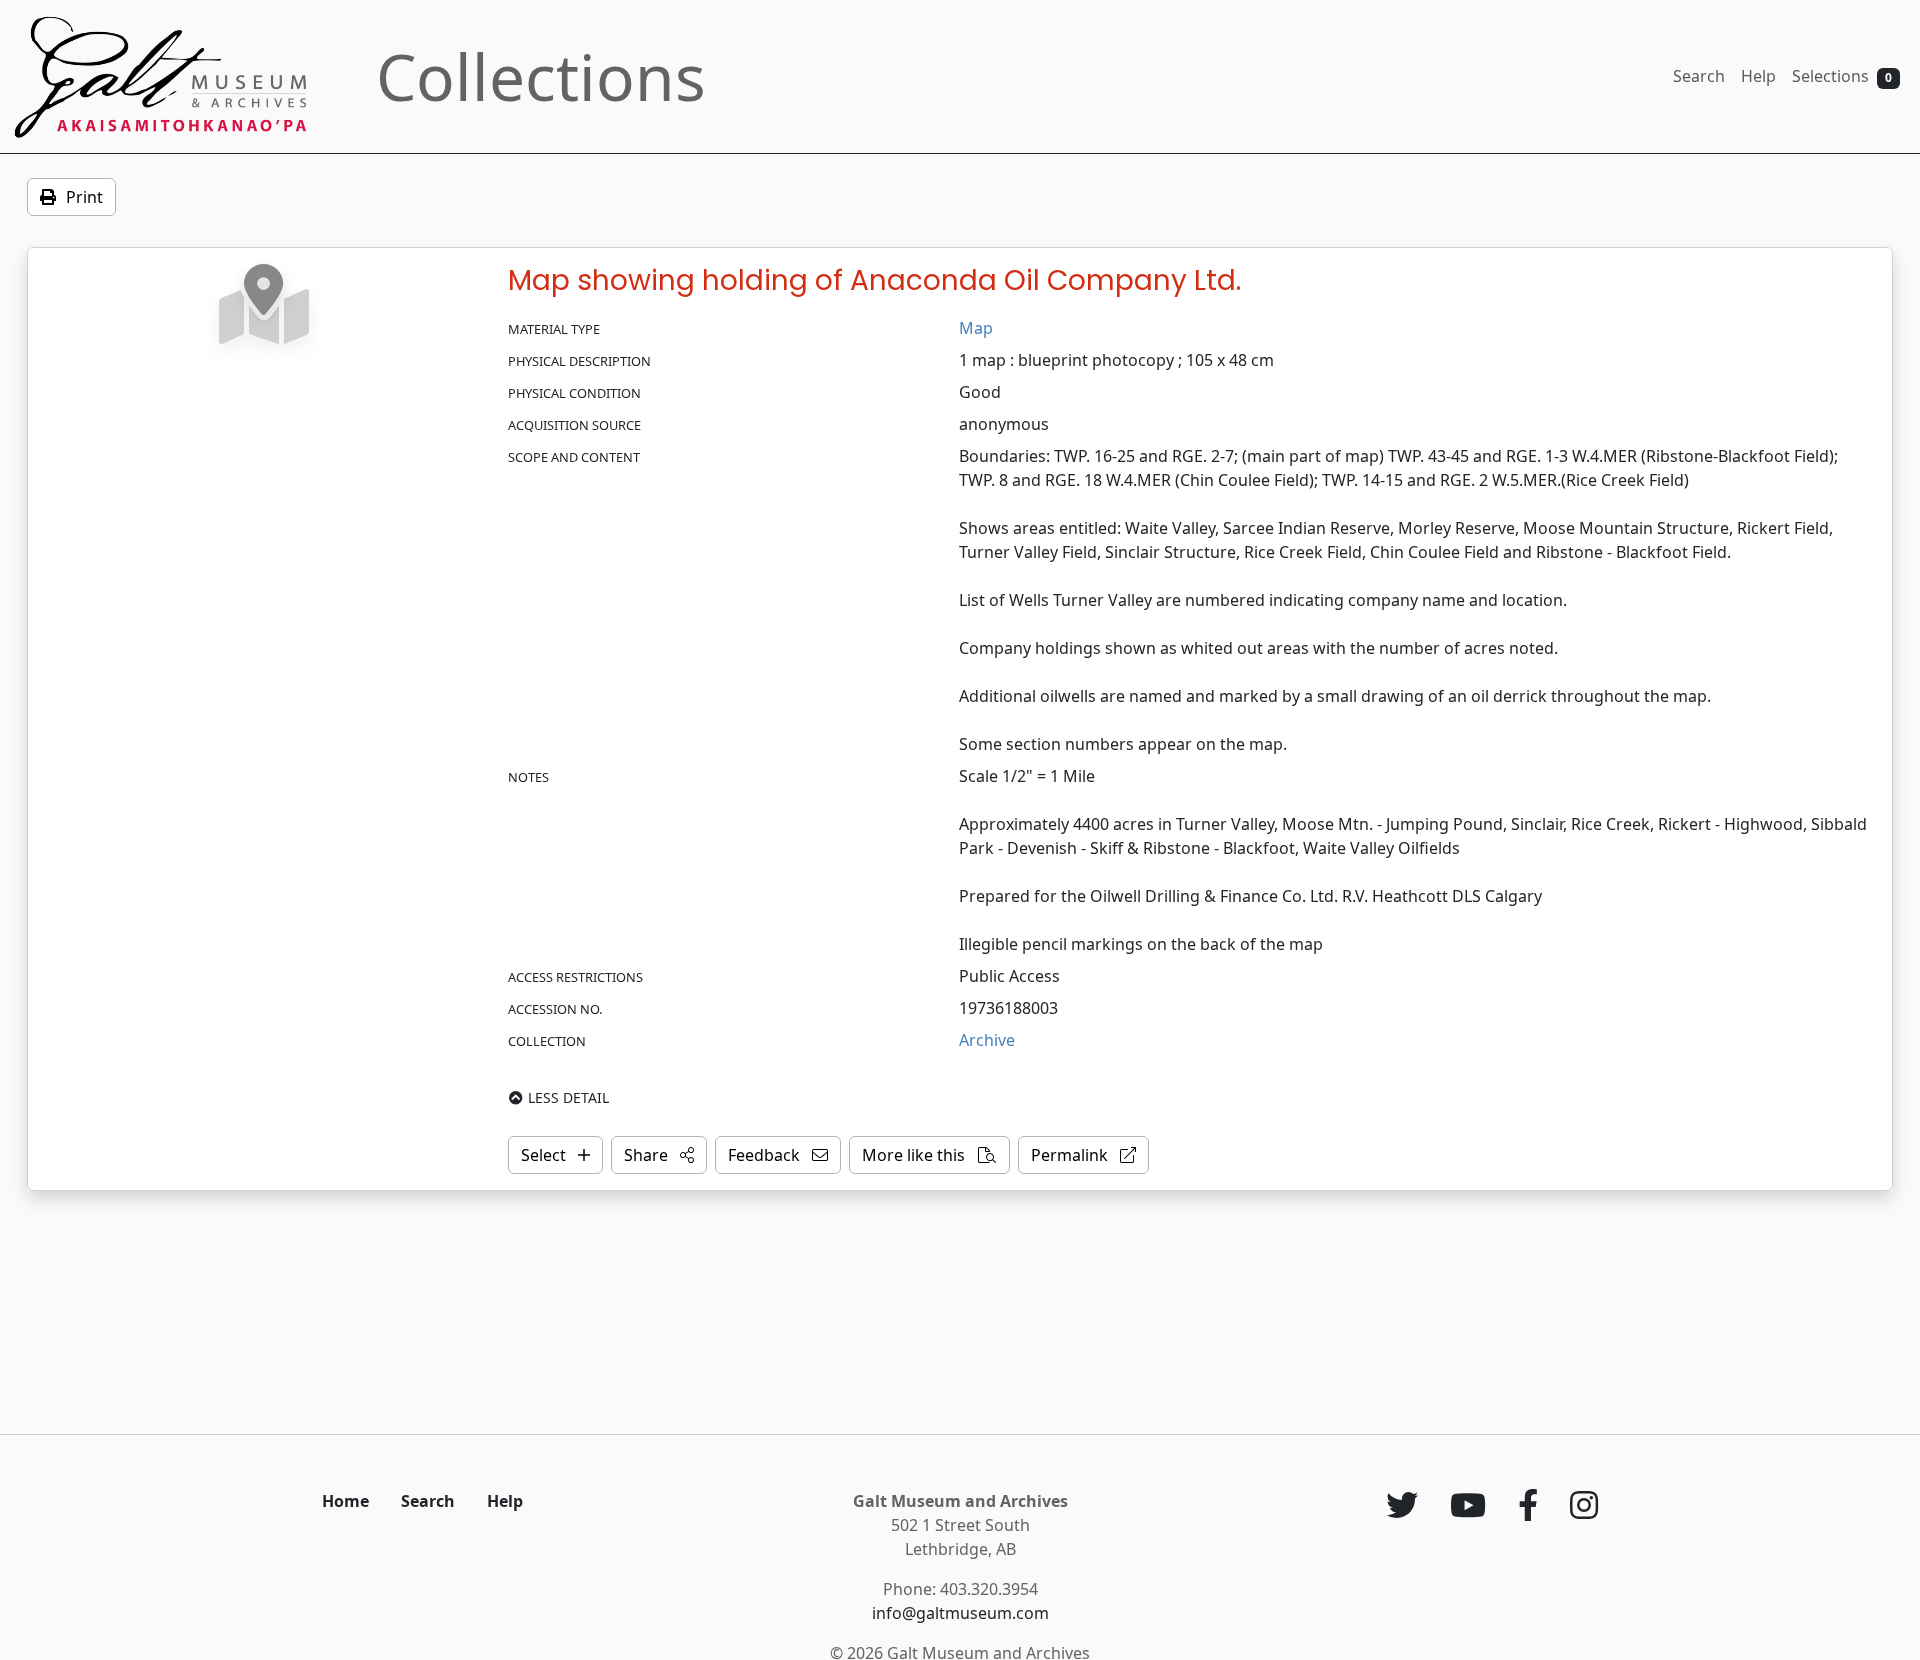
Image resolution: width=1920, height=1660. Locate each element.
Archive (987, 1040)
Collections (541, 76)
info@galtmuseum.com (960, 1613)
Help (1758, 76)
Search (1699, 76)
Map (976, 328)
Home (345, 1501)
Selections (1842, 76)
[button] (659, 1155)
